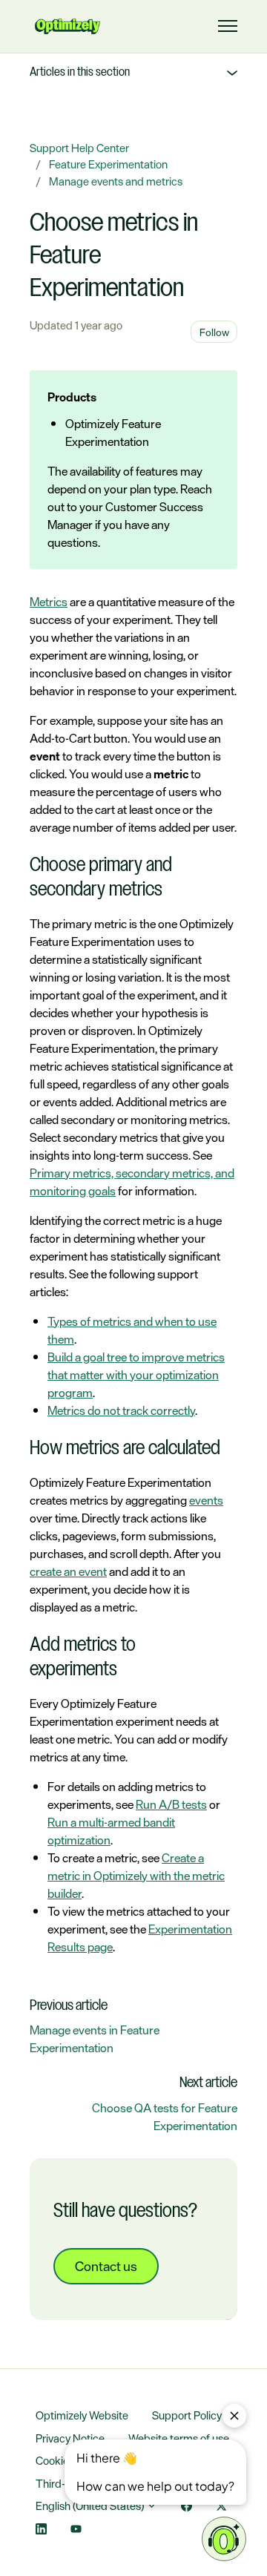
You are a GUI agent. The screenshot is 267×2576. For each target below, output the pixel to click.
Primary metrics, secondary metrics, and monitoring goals (132, 1182)
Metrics (49, 602)
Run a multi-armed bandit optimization (111, 1831)
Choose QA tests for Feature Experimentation (165, 2117)
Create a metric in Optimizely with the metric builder (136, 1876)
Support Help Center (79, 148)
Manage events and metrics (116, 181)
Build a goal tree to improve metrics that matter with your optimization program (136, 1375)
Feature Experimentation (108, 164)
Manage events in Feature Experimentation (95, 2039)
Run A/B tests (171, 1804)
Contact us (106, 2266)
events (206, 1500)
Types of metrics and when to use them (132, 1330)
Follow (214, 332)
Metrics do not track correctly (121, 1410)
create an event (68, 1571)
